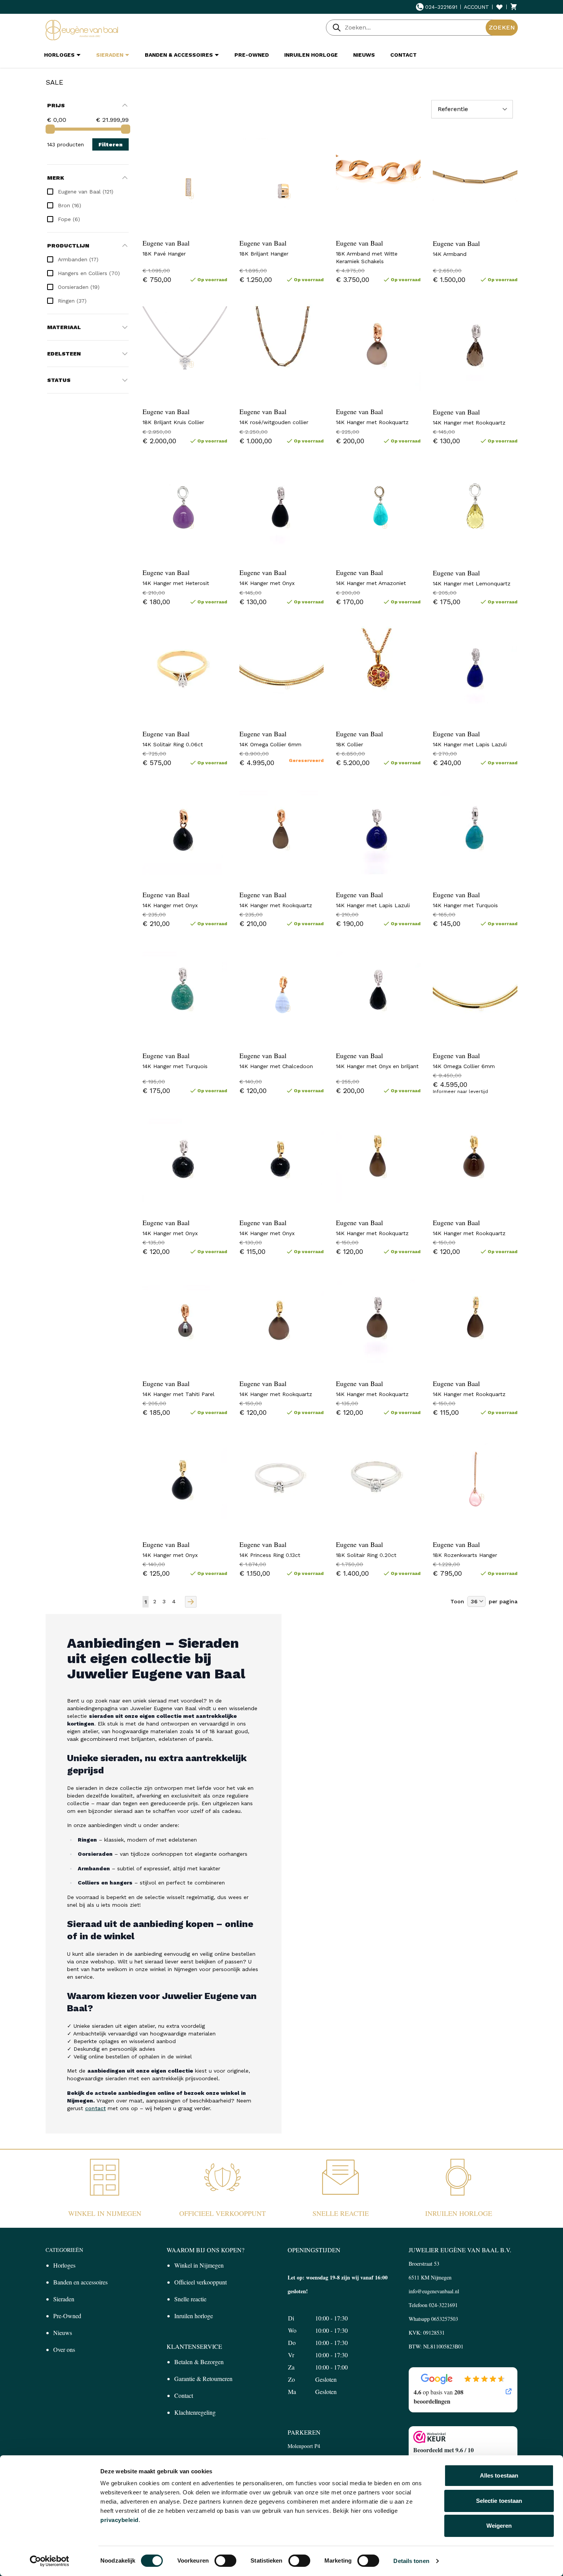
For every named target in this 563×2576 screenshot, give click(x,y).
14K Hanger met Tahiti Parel (178, 1394)
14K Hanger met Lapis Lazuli (470, 744)
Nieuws (63, 2333)
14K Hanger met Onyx (267, 583)
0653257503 (445, 2319)
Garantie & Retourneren (203, 2379)
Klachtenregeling (195, 2412)
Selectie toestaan (499, 2501)
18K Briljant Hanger (264, 254)
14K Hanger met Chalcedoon (276, 1066)
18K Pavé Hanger (164, 254)
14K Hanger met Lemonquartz (472, 583)
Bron (70, 205)
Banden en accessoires (80, 2282)
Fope (69, 219)
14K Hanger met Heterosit (176, 583)
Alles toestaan (499, 2475)
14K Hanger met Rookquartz (372, 422)
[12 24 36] (476, 1601)
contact (95, 2108)
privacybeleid (119, 2520)
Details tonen (411, 2561)
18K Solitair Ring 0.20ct (366, 1555)
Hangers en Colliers (89, 273)
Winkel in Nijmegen (105, 2213)
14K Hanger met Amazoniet (371, 583)
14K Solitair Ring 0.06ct (173, 744)
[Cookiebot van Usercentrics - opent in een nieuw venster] (50, 2561)
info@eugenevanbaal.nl (434, 2291)
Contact (184, 2395)
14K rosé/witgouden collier (274, 422)
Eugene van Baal (86, 192)
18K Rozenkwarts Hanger (465, 1555)
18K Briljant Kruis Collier (173, 422)
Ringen (72, 301)
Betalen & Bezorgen (199, 2362)
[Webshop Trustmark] (463, 2437)
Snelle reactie (341, 2213)
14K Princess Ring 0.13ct (270, 1555)
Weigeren (499, 2526)
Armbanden (78, 259)
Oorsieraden (79, 287)
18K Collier (349, 744)
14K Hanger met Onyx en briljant (377, 1066)
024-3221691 (441, 7)
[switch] (225, 2561)
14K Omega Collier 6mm (270, 744)
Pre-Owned (67, 2316)
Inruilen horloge (459, 2213)
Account (476, 7)
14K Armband (450, 254)
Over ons (64, 2349)
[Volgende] (191, 1602)
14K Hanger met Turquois (465, 905)
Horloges (64, 2265)
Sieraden (64, 2299)
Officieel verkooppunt (223, 2213)
